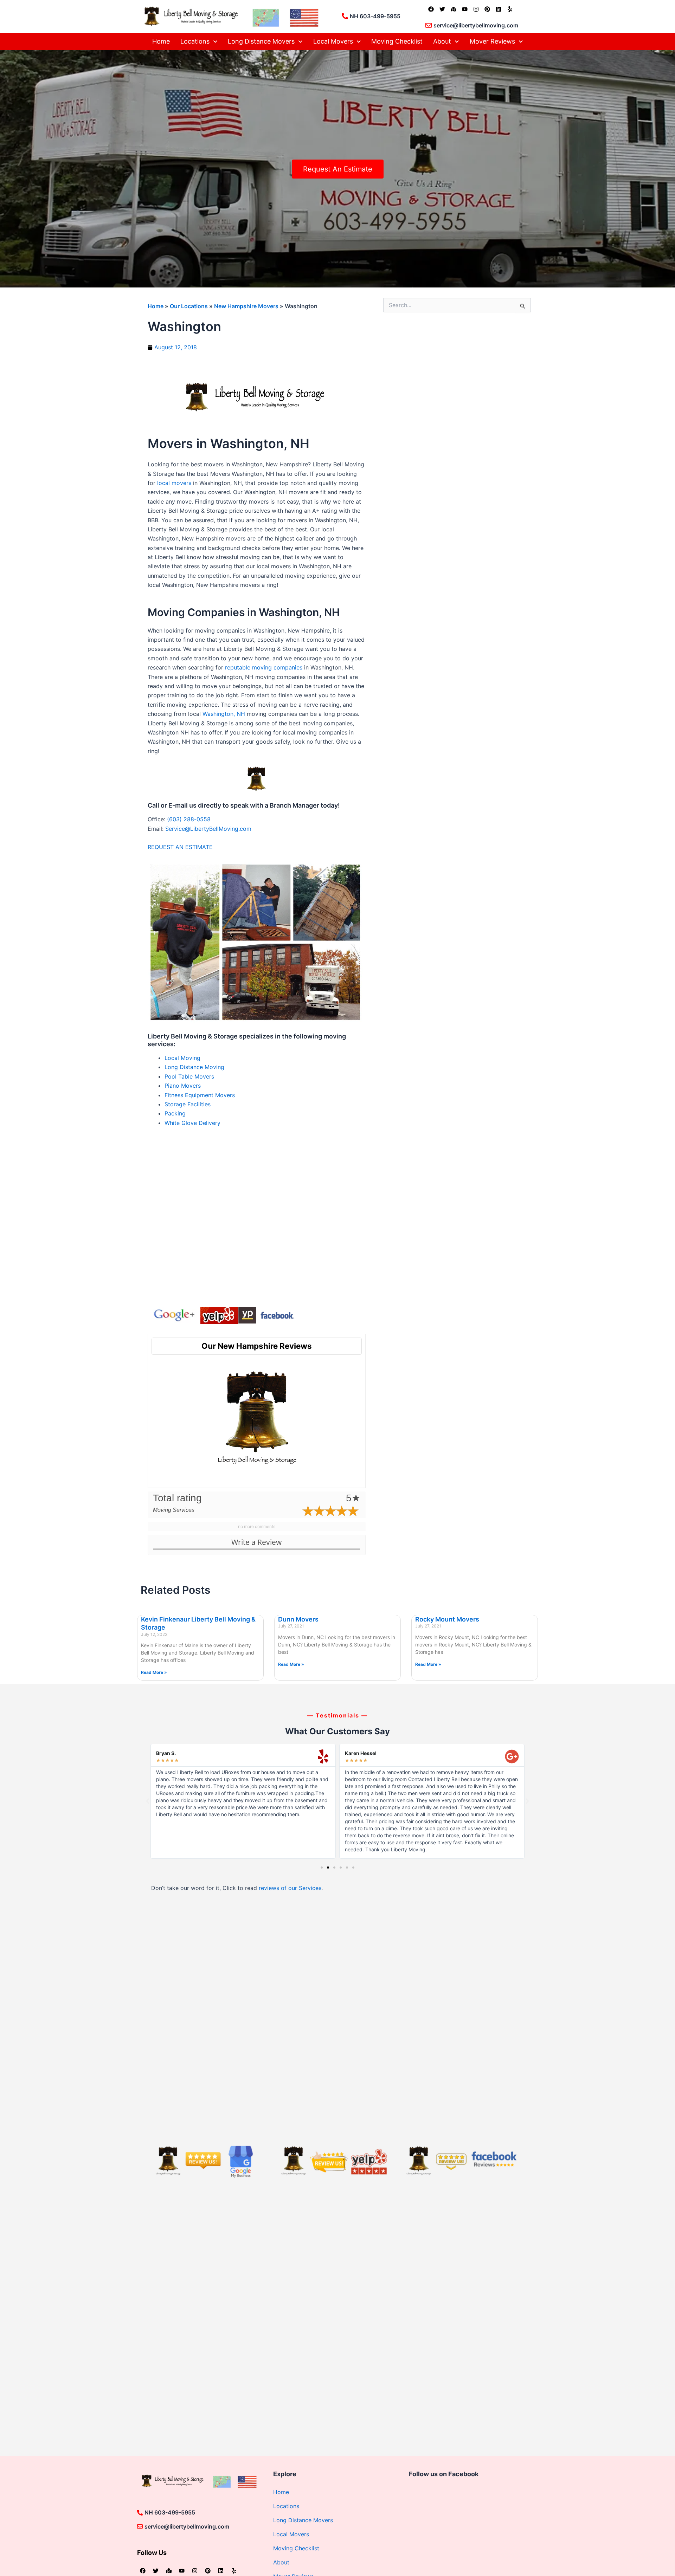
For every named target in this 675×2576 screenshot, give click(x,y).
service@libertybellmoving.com (476, 25)
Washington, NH (224, 714)
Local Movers (333, 41)
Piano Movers (183, 1086)
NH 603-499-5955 (375, 16)
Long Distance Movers (261, 41)
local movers (174, 483)
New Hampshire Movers (246, 306)
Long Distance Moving (194, 1067)
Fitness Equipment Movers (200, 1095)
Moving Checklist (397, 41)
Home (161, 41)
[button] (148, 1801)
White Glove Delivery (192, 1123)
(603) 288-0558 (189, 819)
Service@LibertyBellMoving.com (208, 829)
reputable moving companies (264, 667)
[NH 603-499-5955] (345, 16)
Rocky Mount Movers (447, 1619)
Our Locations (189, 306)
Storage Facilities (188, 1104)
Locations (195, 41)
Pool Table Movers (189, 1076)
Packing (175, 1113)
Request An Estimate (338, 169)
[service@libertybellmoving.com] (429, 25)
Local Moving (182, 1058)
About (442, 41)
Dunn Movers (298, 1619)
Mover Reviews (492, 41)
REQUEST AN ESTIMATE (180, 847)
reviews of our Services (290, 1888)
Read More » (154, 1672)
